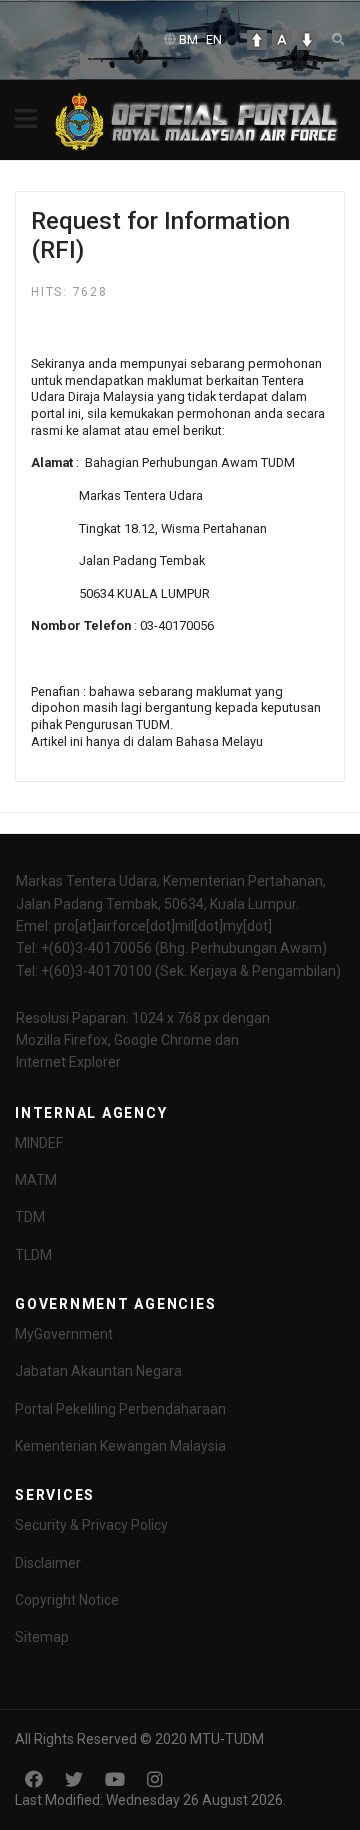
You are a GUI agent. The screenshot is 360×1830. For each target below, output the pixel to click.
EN (214, 39)
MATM (36, 1180)
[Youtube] (115, 1779)
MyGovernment (64, 1334)
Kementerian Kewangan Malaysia (120, 1446)
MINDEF (39, 1143)
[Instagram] (155, 1779)
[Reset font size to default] (282, 40)
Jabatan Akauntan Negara (98, 1371)
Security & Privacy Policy (91, 1525)
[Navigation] (26, 120)
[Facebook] (34, 1779)
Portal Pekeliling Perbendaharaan (120, 1409)
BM (188, 39)
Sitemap (42, 1637)
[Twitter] (74, 1779)
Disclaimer (48, 1563)
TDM (30, 1217)
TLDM (33, 1255)
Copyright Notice (67, 1600)
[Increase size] (257, 40)
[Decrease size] (307, 40)
